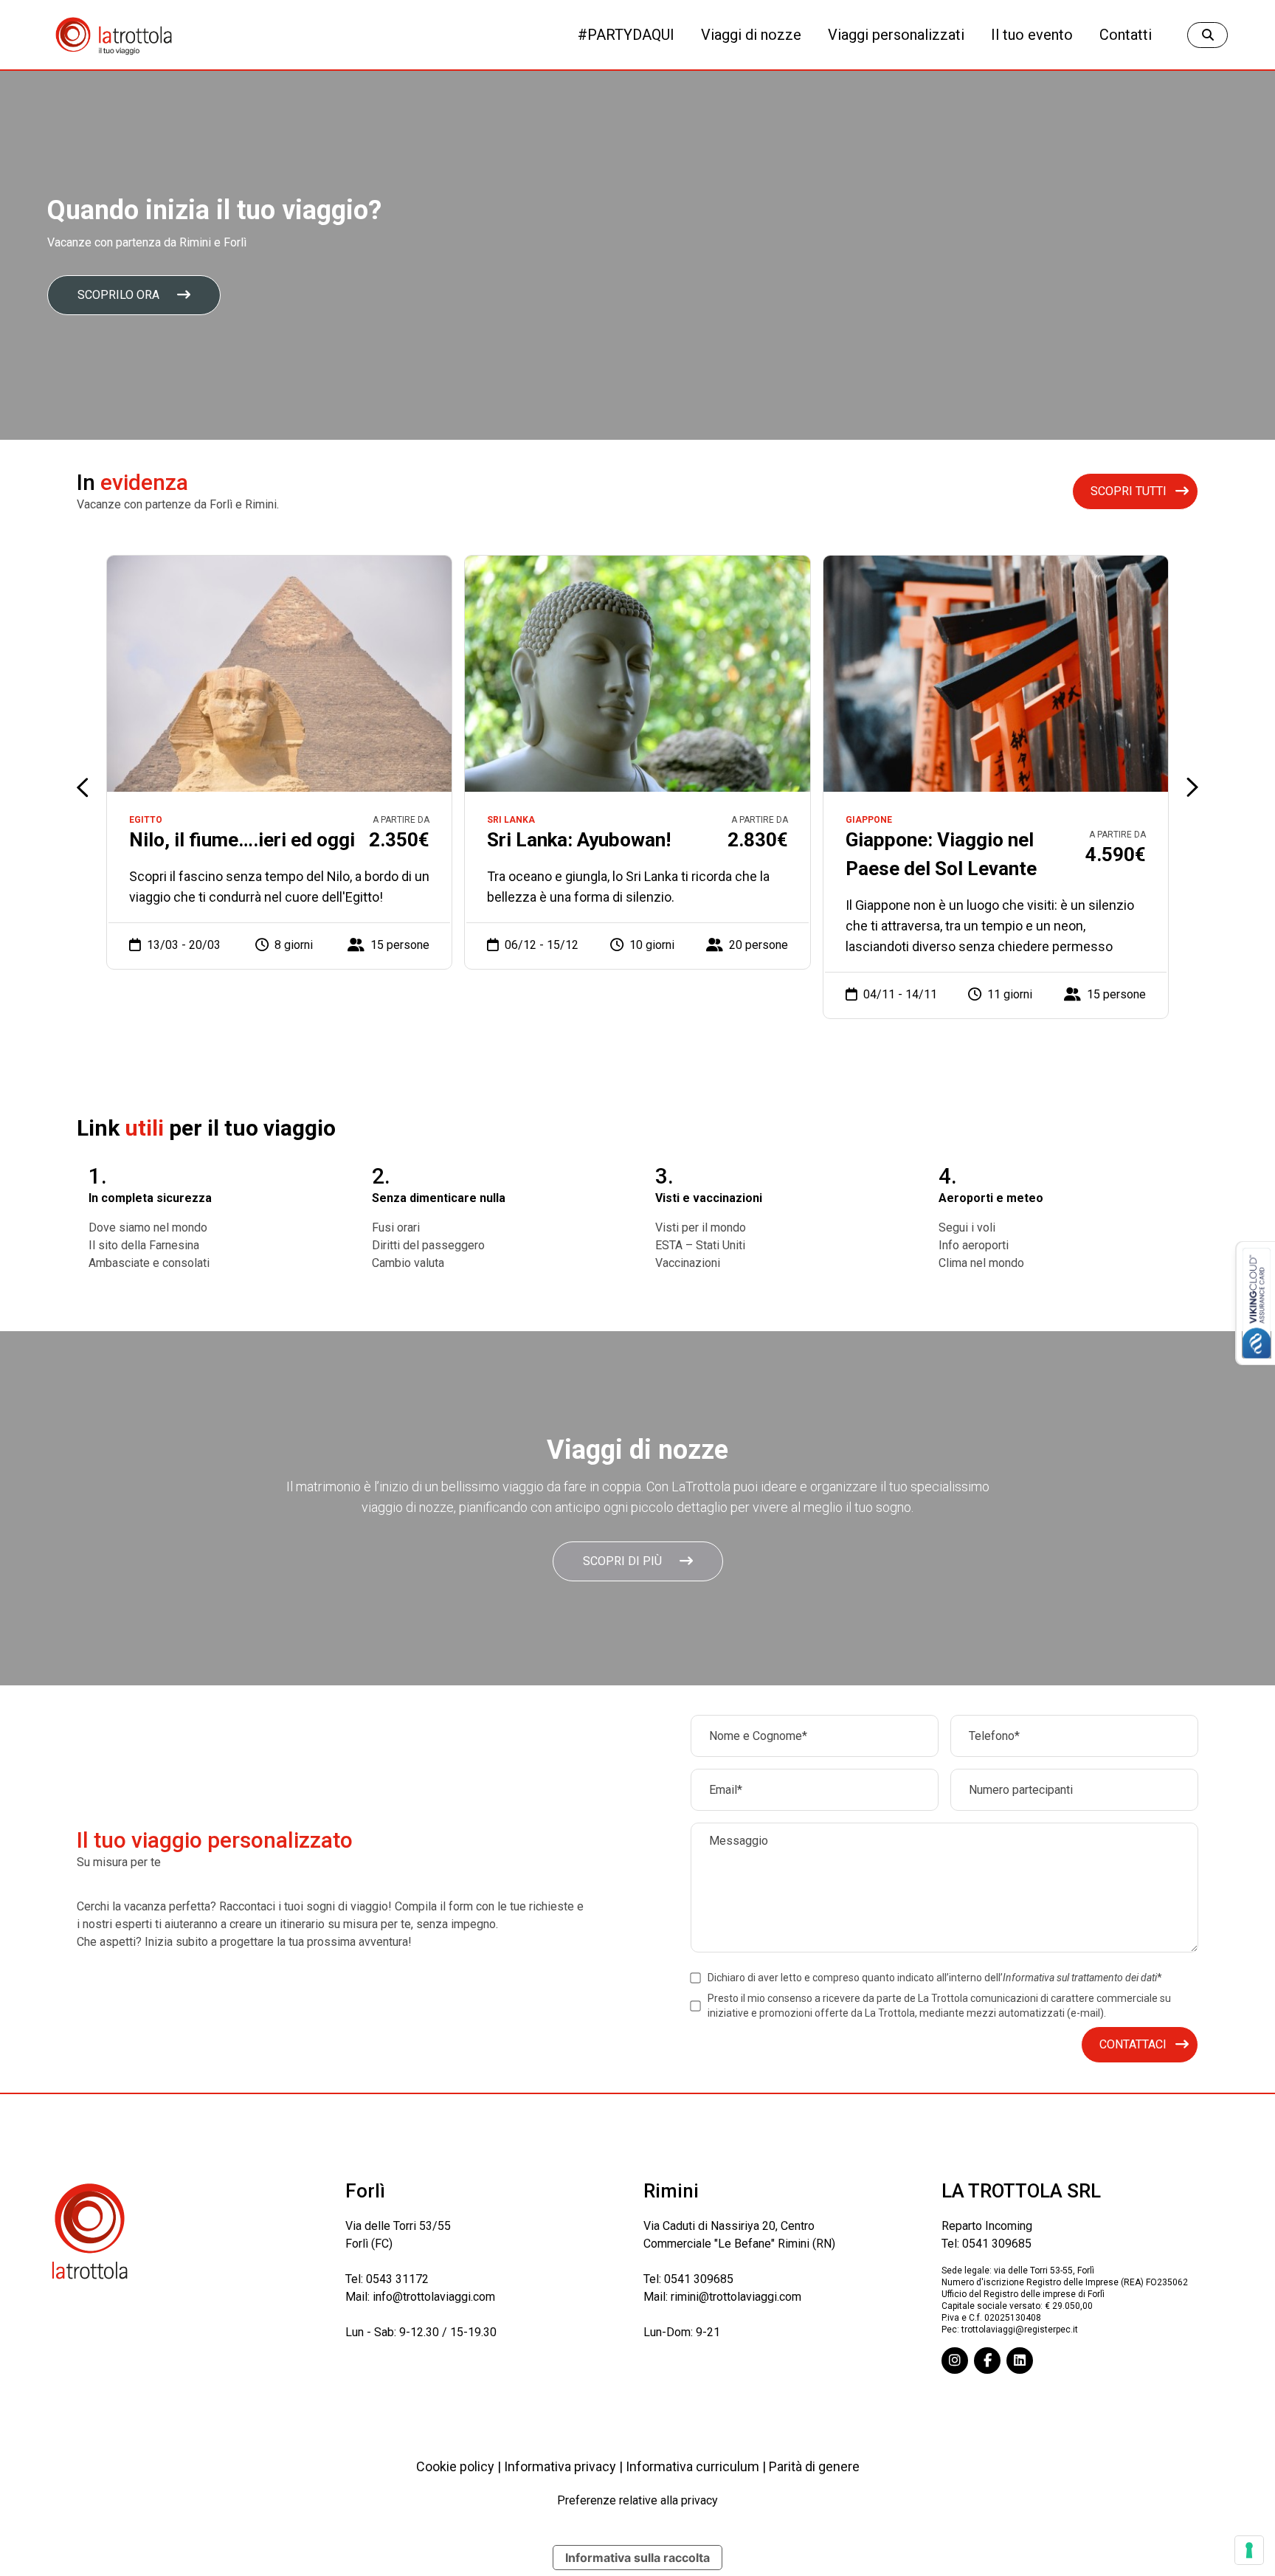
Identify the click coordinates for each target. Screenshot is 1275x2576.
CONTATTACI (1133, 2044)
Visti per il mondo (701, 1227)
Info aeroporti (974, 1245)
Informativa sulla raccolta (637, 2558)
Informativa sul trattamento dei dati (1080, 1978)
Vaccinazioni (688, 1263)
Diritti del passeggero (428, 1245)
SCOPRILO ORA (118, 295)
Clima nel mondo (981, 1263)
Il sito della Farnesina (144, 1245)
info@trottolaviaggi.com (434, 2297)
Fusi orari (396, 1227)
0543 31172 (397, 2279)
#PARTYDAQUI (626, 35)
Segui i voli (967, 1227)
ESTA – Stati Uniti (700, 1245)
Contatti (1126, 35)
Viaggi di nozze (751, 35)
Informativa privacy (560, 2466)
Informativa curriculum (692, 2466)
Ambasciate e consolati (149, 1263)
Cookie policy (455, 2466)
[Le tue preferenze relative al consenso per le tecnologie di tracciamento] (1249, 2550)
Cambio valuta (408, 1263)
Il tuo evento (1032, 35)
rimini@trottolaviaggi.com (736, 2297)
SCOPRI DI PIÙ (622, 1561)
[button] (1192, 787)
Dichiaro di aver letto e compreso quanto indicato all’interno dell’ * (935, 1978)
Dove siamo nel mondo (148, 1227)
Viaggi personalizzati (896, 35)
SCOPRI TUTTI (1129, 491)
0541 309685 (699, 2279)
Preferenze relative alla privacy (637, 2500)
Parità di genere (814, 2466)
